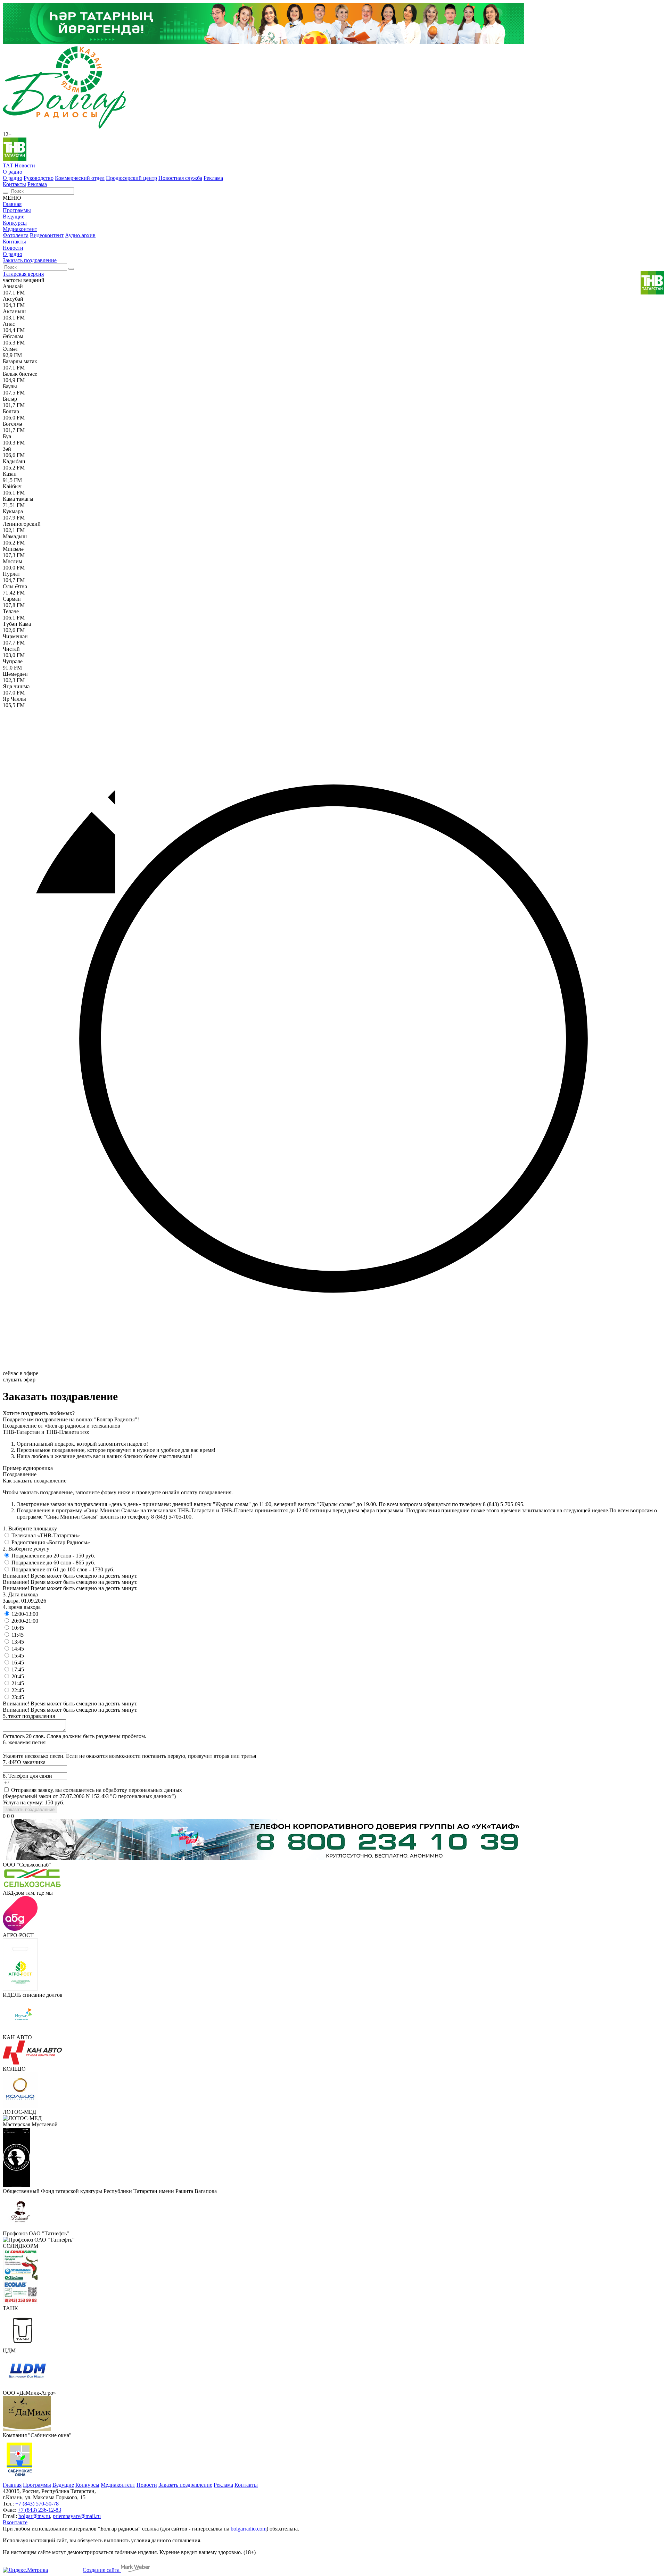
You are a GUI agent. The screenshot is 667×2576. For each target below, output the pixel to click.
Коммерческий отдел (80, 178)
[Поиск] (6, 193)
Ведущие (14, 217)
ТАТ (8, 165)
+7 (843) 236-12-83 (39, 2510)
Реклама (213, 178)
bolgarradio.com (249, 2529)
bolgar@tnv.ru (34, 2516)
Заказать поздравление (30, 260)
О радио (13, 172)
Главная (12, 204)
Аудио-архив (80, 235)
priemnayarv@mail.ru (77, 2516)
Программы (17, 210)
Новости (25, 165)
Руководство (39, 178)
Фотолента (16, 235)
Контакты (14, 184)
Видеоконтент (47, 235)
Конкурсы (15, 223)
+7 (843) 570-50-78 (37, 2504)
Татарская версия (23, 274)
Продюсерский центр (131, 178)
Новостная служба (180, 178)
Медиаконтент (20, 229)
